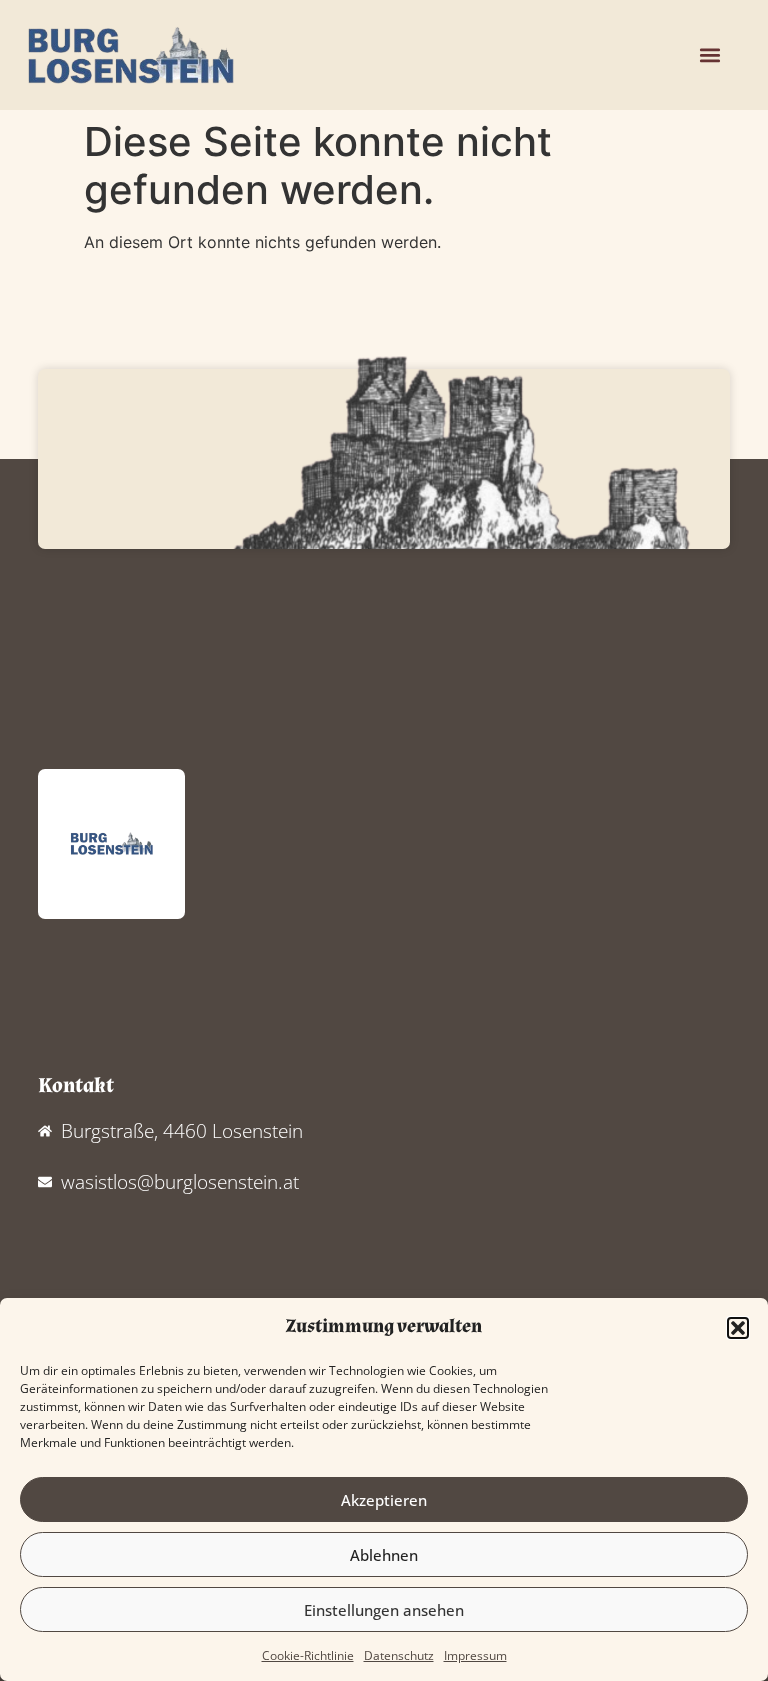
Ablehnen (384, 1555)
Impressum (475, 1655)
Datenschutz (399, 1655)
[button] (738, 1328)
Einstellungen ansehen (384, 1610)
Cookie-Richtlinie (308, 1655)
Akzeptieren (384, 1500)
